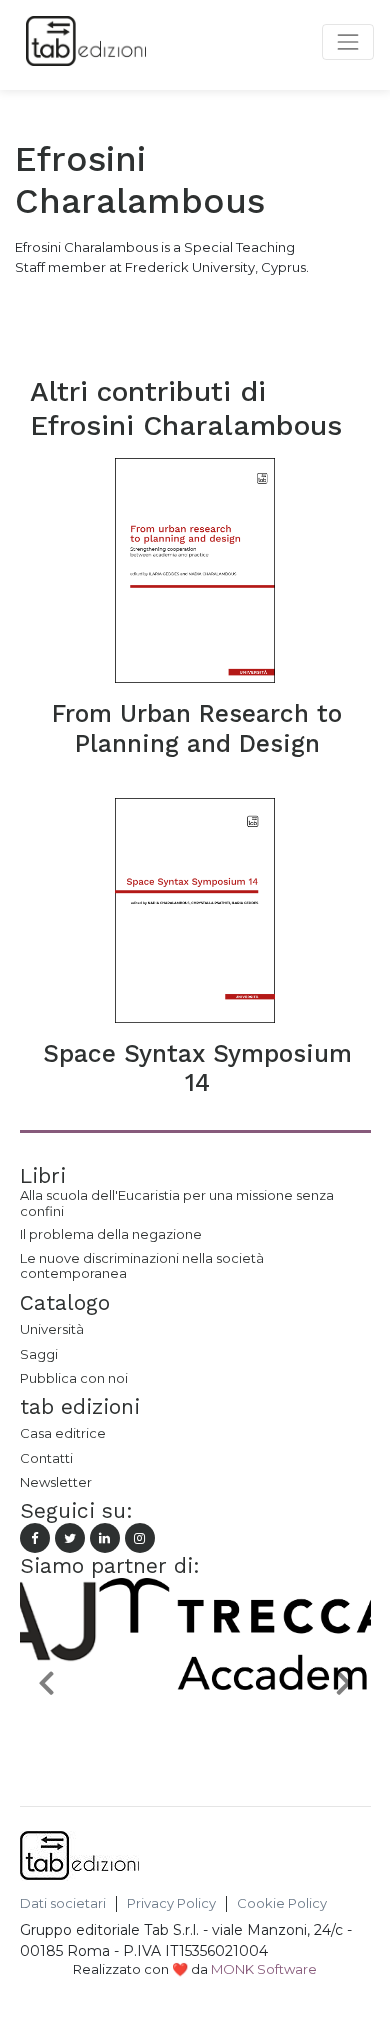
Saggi (39, 1354)
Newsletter (56, 1482)
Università (52, 1329)
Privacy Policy (171, 1903)
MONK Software (264, 1969)
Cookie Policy (282, 1903)
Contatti (46, 1458)
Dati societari (63, 1903)
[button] (46, 1682)
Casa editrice (63, 1433)
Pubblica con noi (74, 1378)
